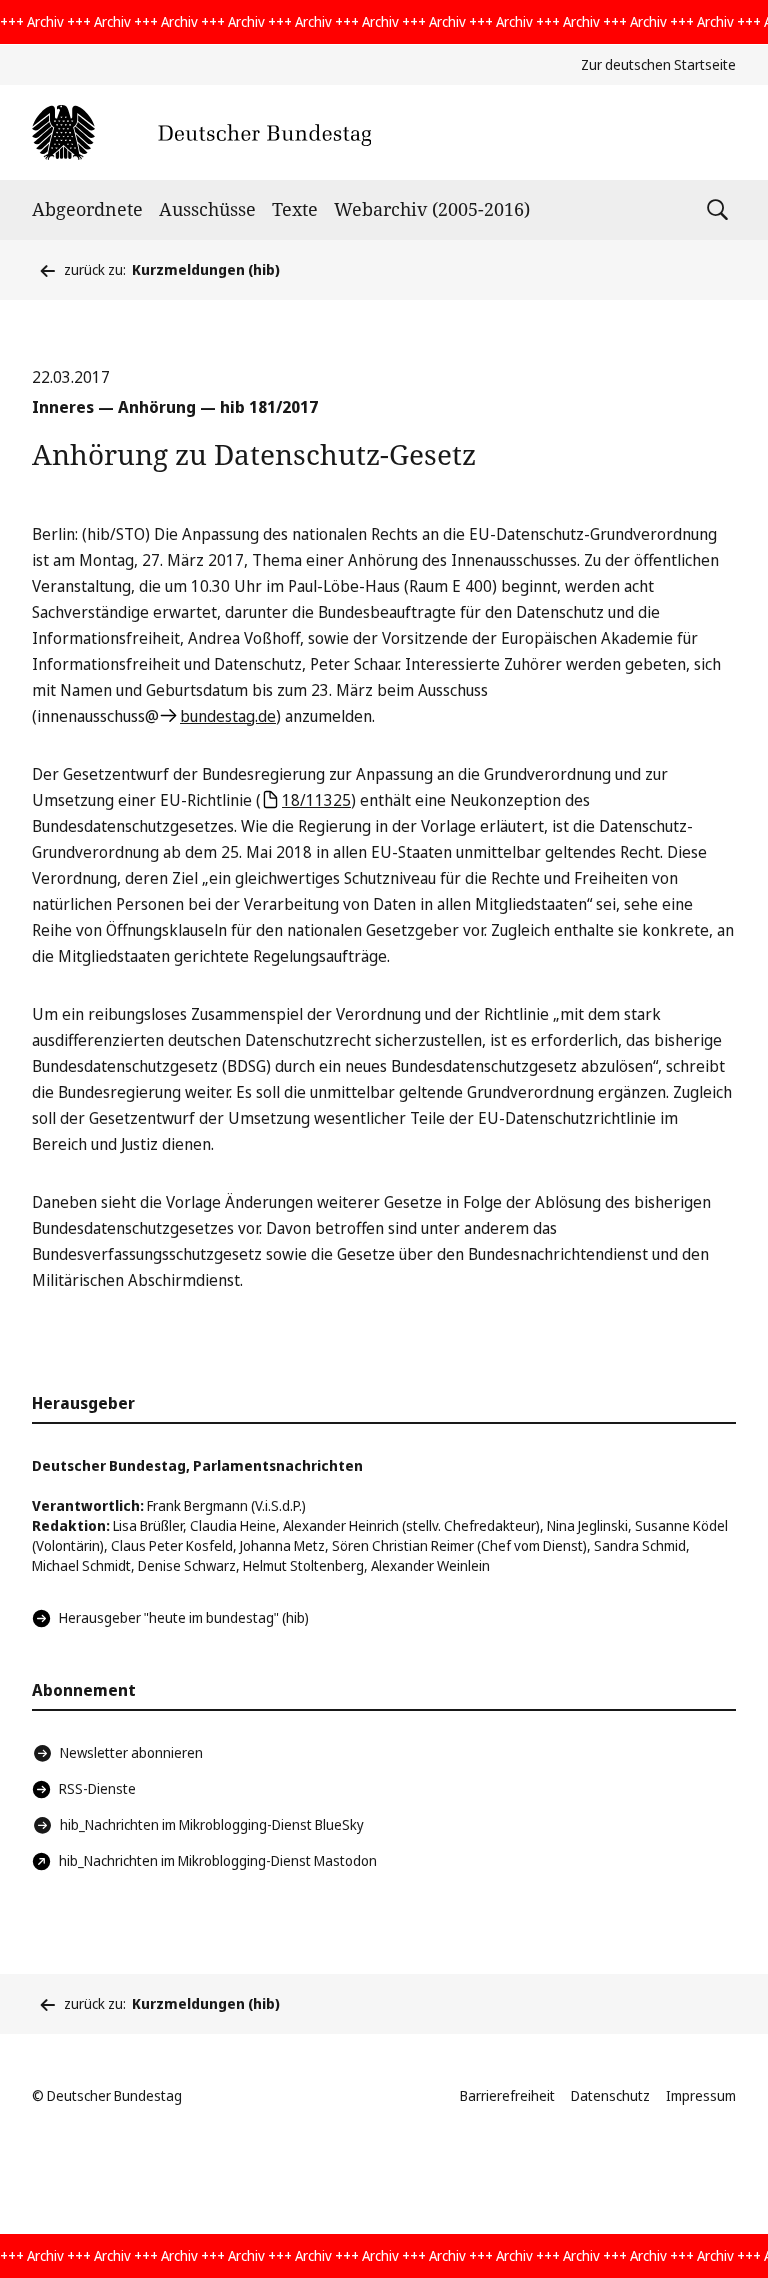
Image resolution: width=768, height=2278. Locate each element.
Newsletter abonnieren (131, 1752)
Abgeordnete (87, 209)
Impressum (701, 2095)
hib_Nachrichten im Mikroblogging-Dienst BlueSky (212, 1824)
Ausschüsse (207, 209)
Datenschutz (610, 2095)
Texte (295, 209)
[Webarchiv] (201, 132)
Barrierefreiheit (507, 2095)
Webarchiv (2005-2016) (432, 209)
